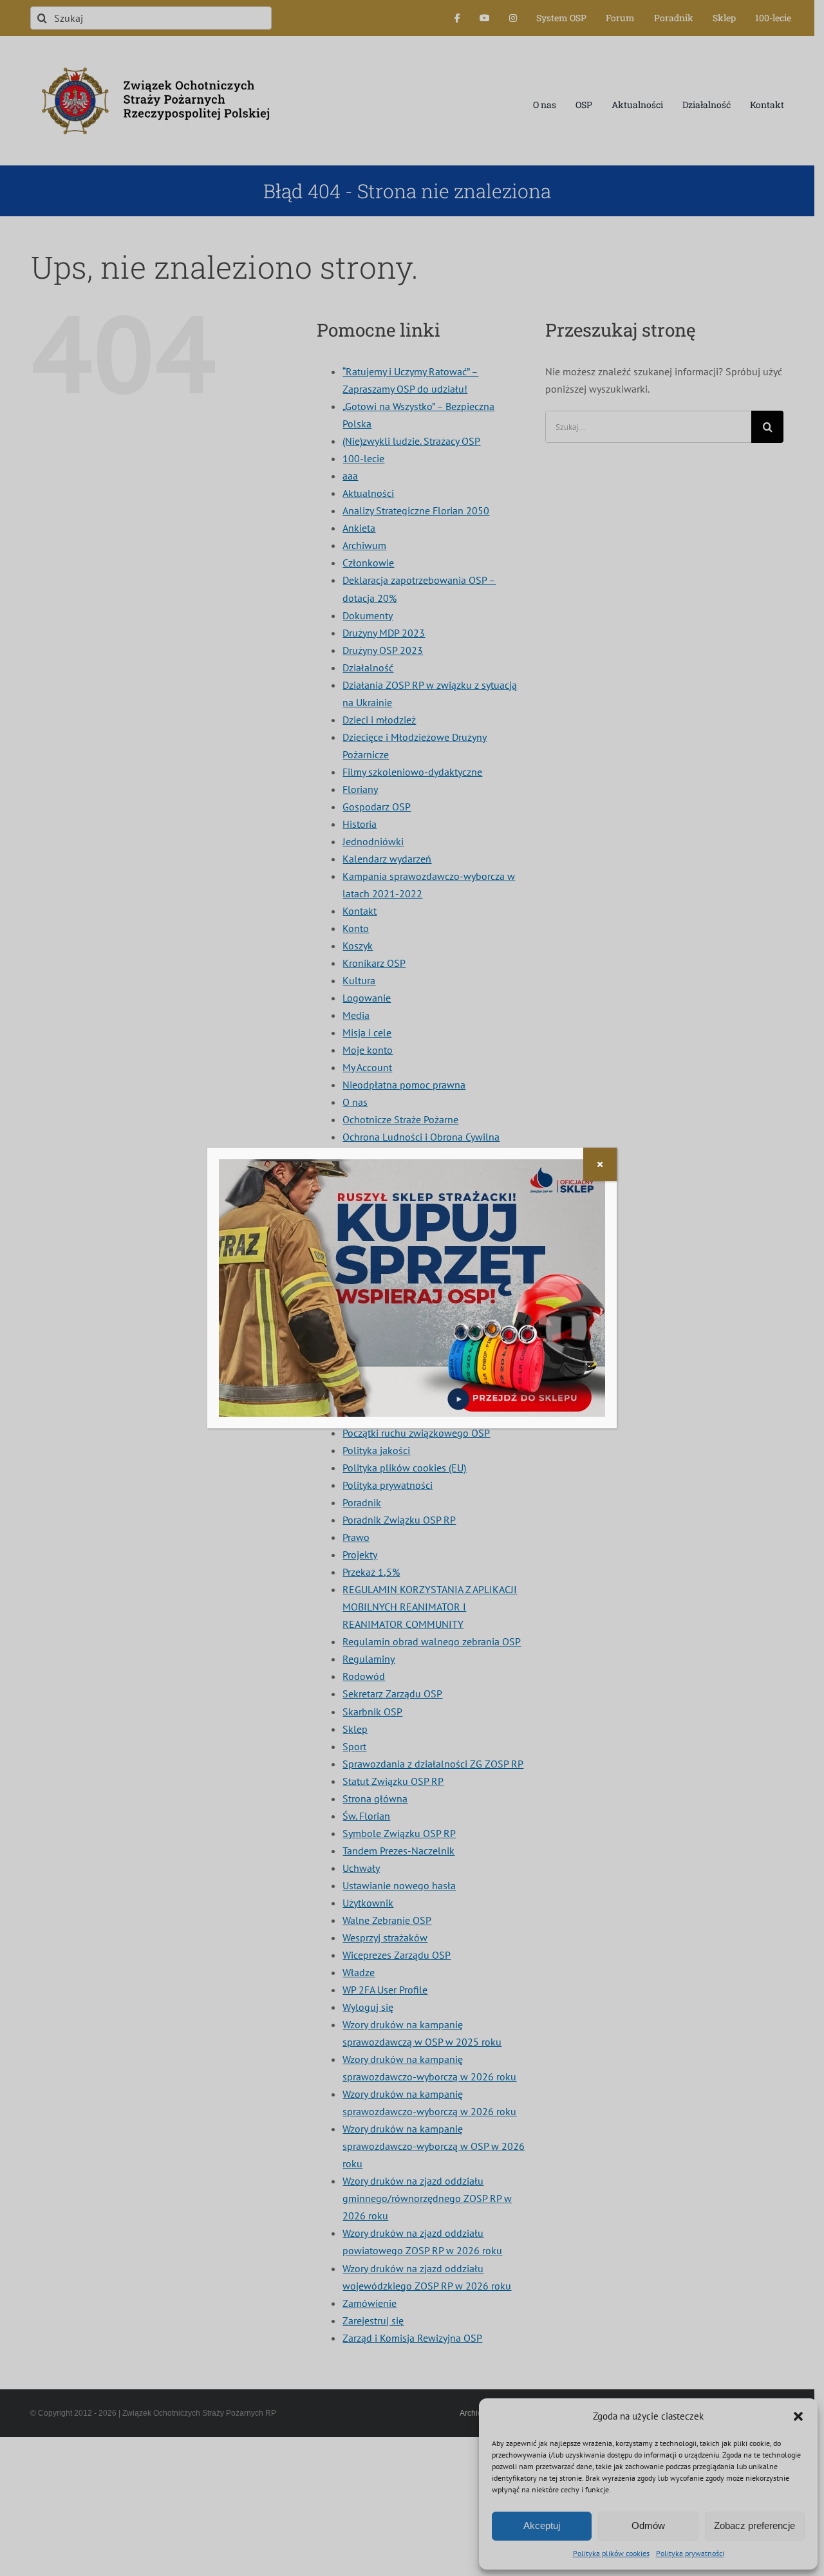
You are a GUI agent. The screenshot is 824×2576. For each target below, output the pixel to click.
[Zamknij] (600, 1164)
